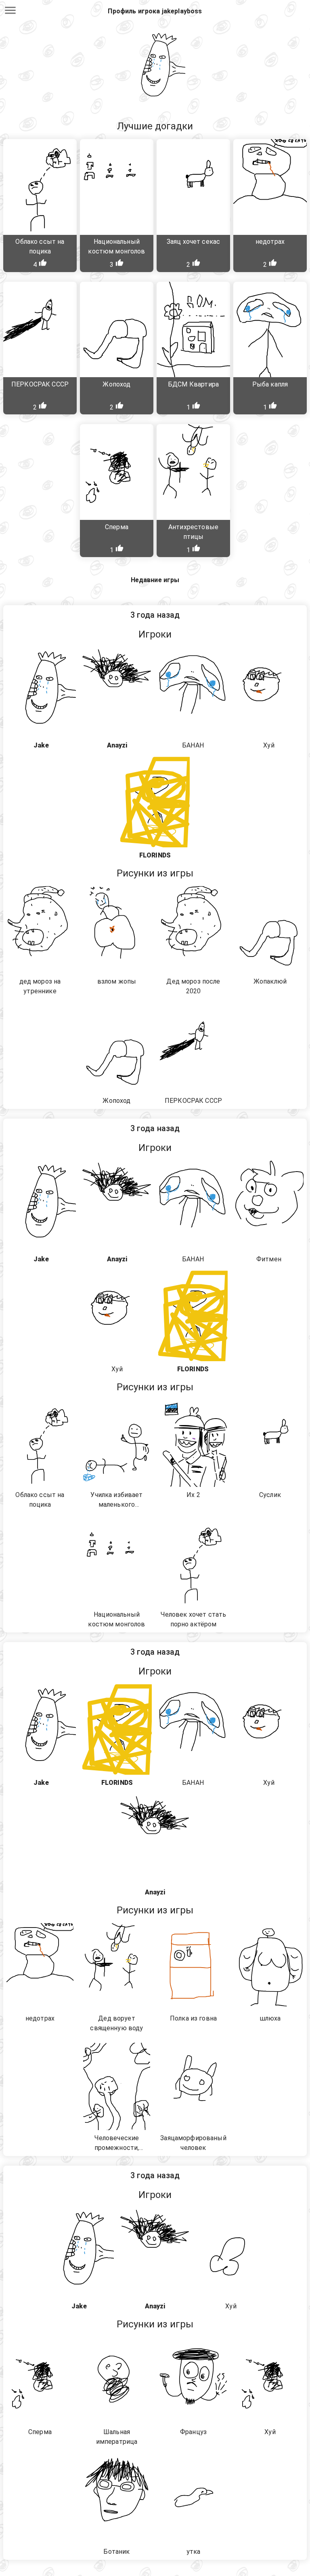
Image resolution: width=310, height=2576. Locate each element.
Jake (41, 745)
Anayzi (117, 745)
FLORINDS (155, 855)
